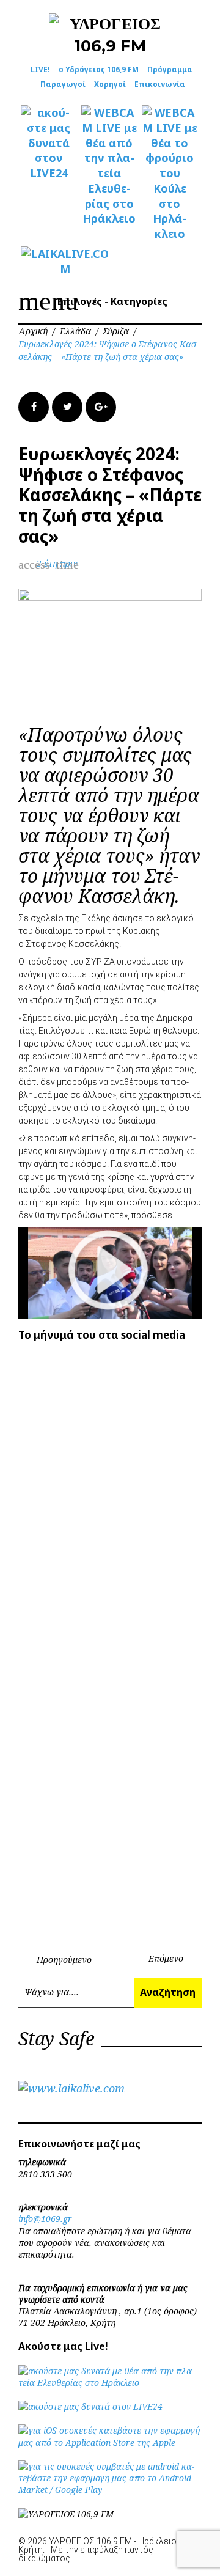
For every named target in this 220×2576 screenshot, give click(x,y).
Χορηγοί (110, 84)
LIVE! (40, 69)
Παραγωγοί (63, 84)
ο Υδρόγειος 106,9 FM (99, 69)
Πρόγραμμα (170, 69)
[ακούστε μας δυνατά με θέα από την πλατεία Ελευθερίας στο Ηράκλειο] (110, 2383)
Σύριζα (116, 331)
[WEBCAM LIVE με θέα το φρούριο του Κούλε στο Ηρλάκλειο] (170, 173)
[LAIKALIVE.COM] (49, 262)
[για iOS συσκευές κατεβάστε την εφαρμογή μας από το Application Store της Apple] (110, 2442)
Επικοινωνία (160, 84)
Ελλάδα (75, 331)
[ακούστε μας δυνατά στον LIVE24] (49, 143)
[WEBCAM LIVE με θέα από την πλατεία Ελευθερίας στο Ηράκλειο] (109, 166)
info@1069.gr (45, 2219)
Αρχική (33, 331)
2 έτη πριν (57, 563)
